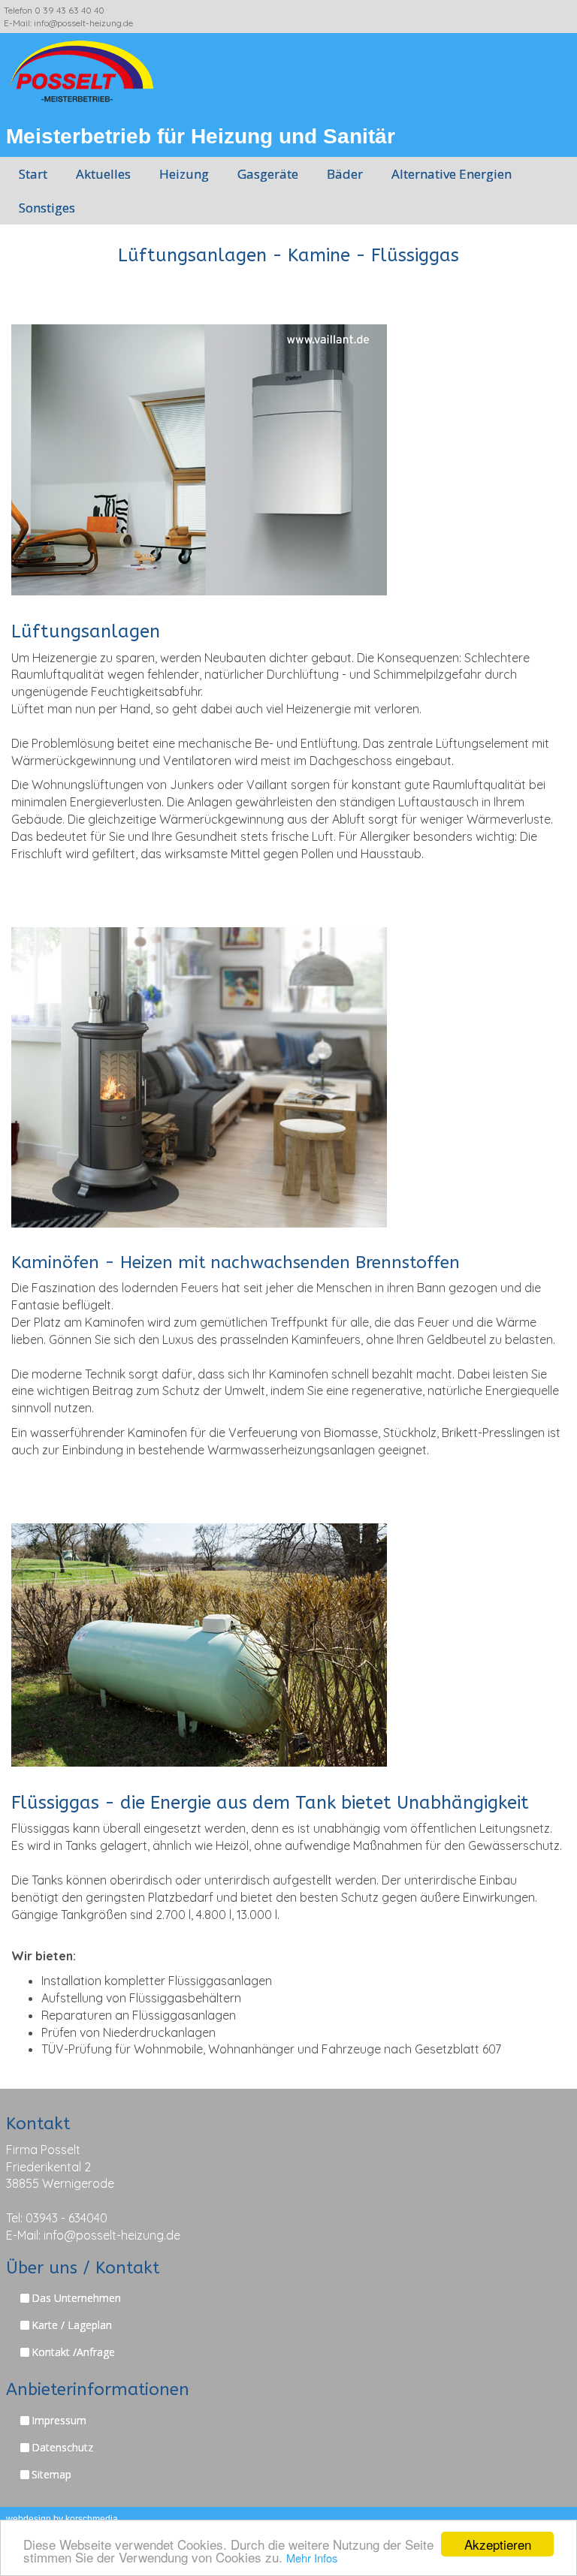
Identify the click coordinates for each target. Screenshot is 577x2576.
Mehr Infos (312, 2558)
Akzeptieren (498, 2544)
